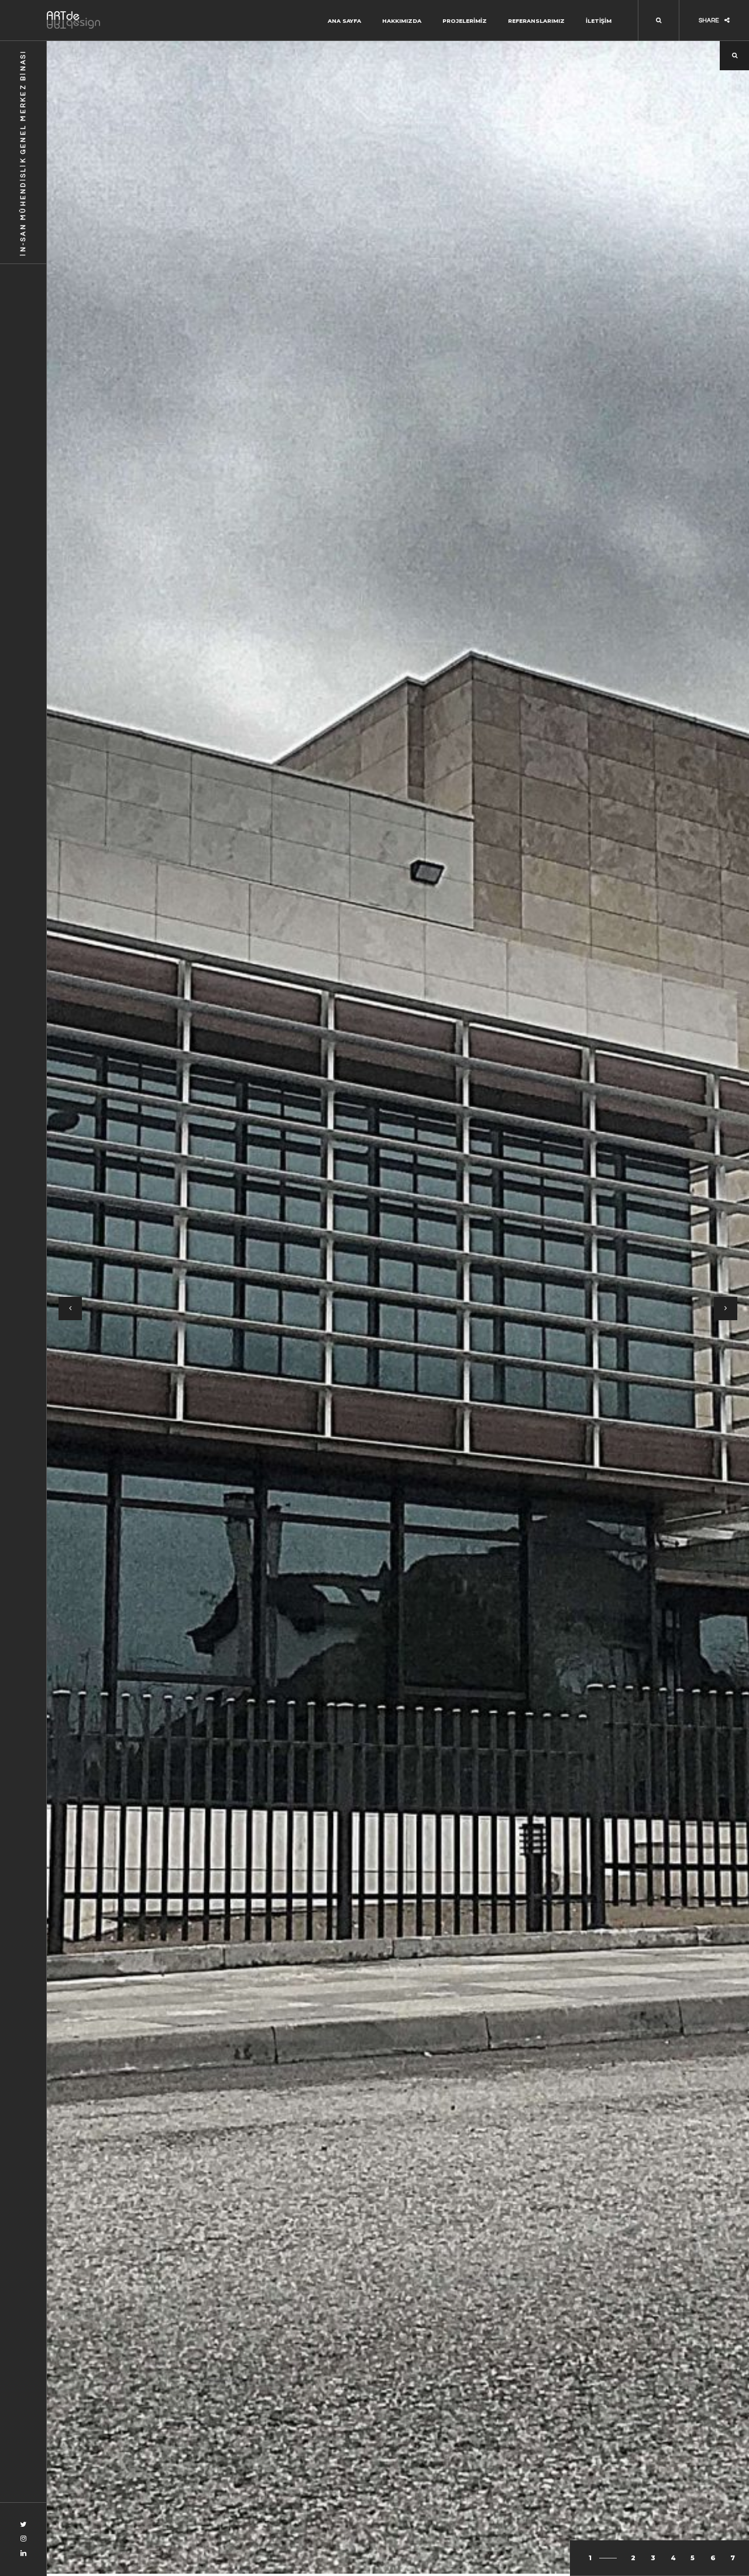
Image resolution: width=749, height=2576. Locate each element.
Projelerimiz (465, 21)
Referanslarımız (536, 21)
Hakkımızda (402, 21)
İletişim (599, 21)
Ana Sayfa (344, 21)
